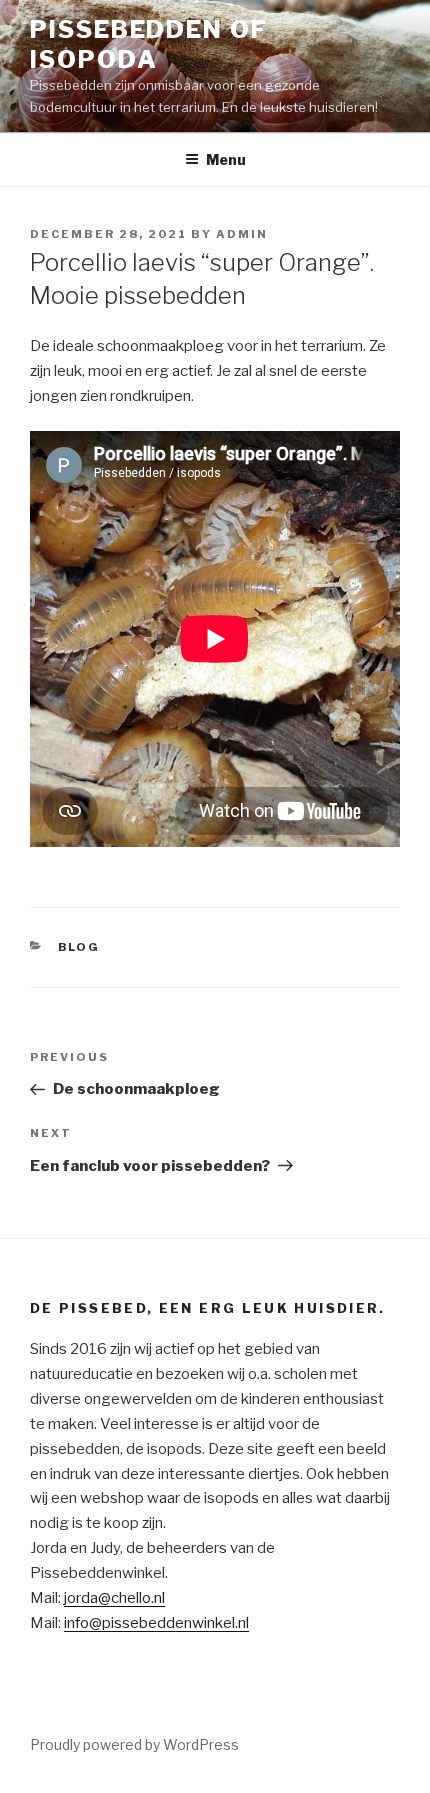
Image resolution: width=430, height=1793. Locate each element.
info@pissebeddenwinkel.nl (156, 1623)
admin (242, 234)
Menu (226, 159)
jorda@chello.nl (114, 1598)
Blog (79, 947)
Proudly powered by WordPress (134, 1744)
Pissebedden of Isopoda (149, 44)
